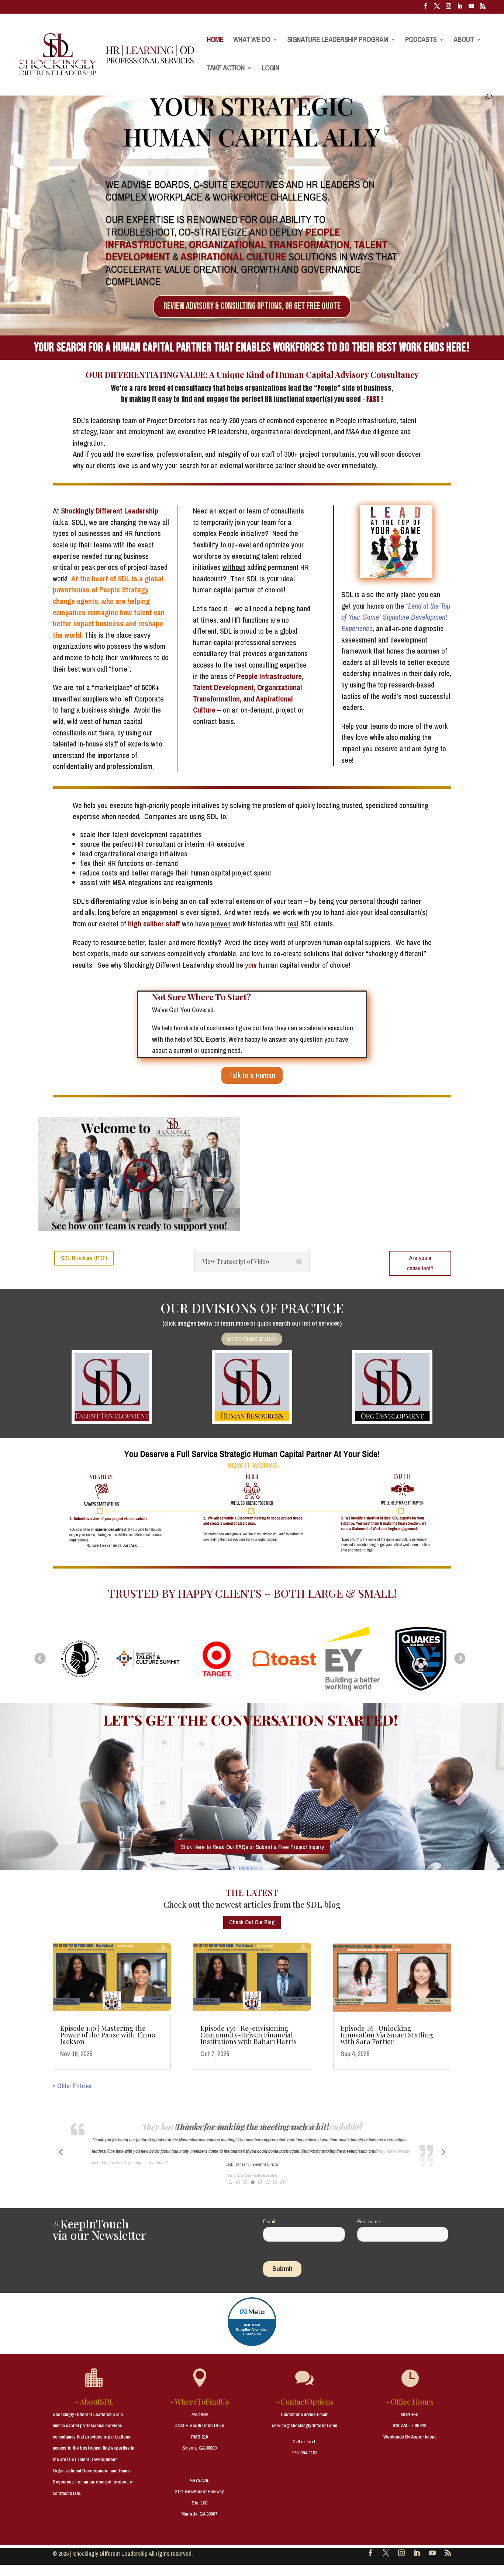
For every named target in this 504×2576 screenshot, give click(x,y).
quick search (274, 1323)
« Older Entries (72, 2086)
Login (270, 69)
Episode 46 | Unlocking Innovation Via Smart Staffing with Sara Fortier (387, 2035)
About (464, 41)
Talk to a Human (252, 1075)
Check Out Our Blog (252, 1922)
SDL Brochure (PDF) (84, 1258)
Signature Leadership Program (338, 41)
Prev (40, 1658)
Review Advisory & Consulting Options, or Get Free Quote (252, 306)
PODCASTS (421, 41)
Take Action (226, 69)
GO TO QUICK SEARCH (252, 1339)
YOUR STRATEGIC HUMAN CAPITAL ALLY (252, 121)
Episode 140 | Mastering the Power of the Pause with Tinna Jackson (108, 2035)
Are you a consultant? (420, 1263)
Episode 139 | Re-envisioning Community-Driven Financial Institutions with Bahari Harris (248, 2035)
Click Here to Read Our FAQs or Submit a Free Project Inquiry (252, 1847)
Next (460, 1658)
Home (215, 41)
